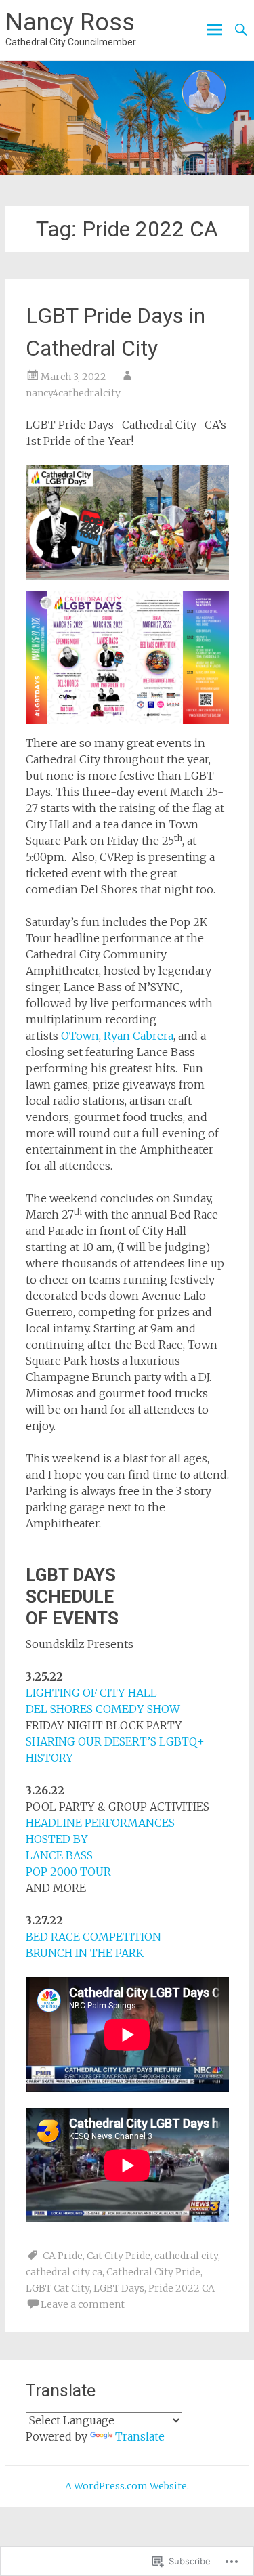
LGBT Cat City (58, 2288)
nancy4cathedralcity (73, 393)
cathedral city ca (64, 2272)
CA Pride (63, 2256)
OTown (80, 1036)
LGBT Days (119, 2288)
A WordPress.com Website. (127, 2486)
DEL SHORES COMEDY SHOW (103, 1709)
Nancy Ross (70, 22)
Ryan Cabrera (139, 1036)
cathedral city (186, 2256)
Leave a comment (83, 2304)
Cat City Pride (119, 2256)
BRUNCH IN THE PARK (85, 1953)
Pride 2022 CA (182, 2288)
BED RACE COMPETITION (93, 1937)
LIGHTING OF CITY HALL (91, 1693)
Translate (140, 2436)
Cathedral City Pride (153, 2272)
